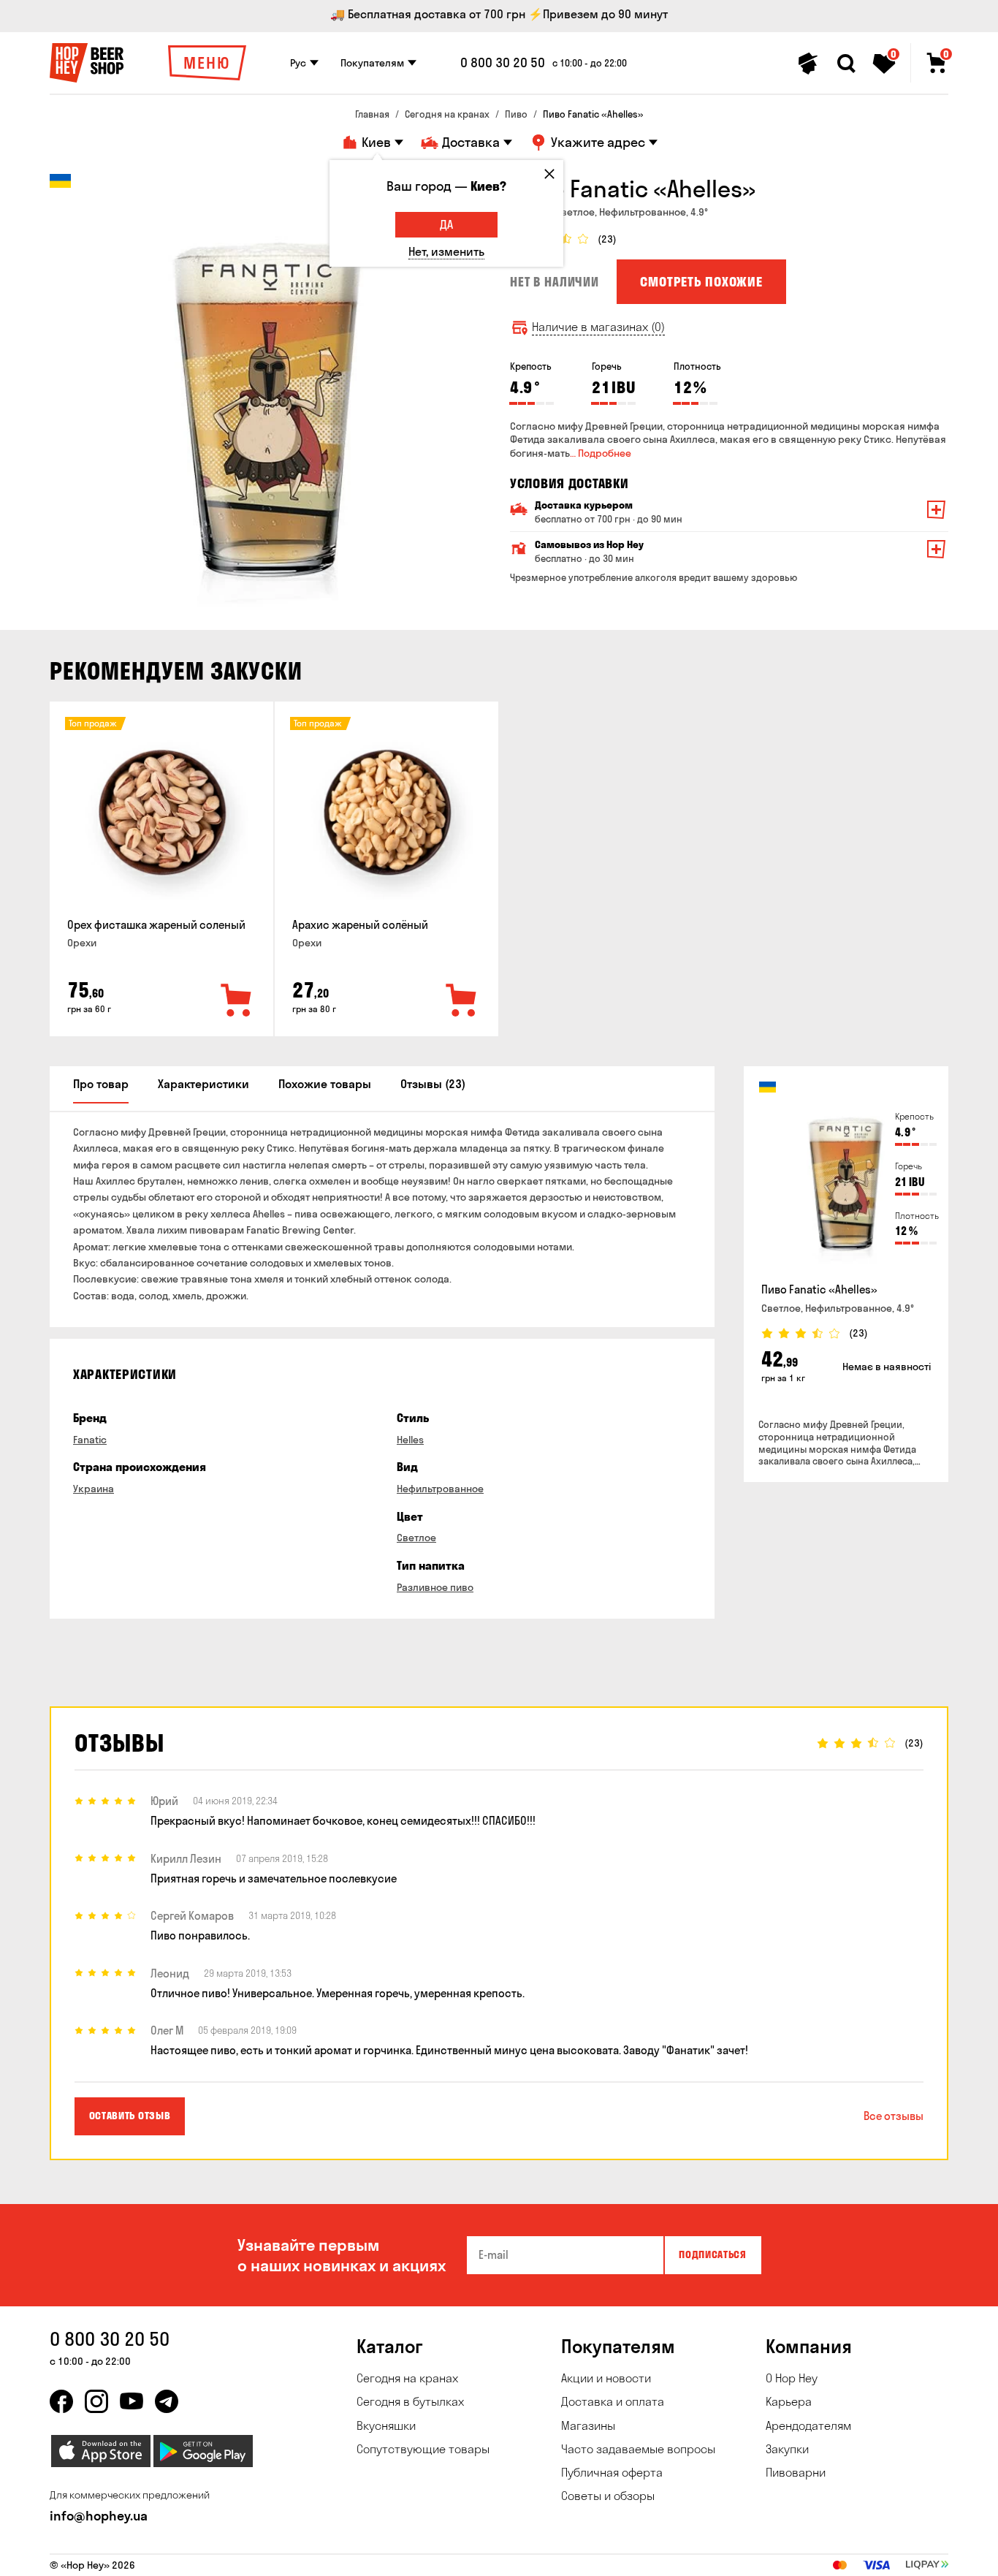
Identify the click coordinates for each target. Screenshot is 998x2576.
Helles (410, 1440)
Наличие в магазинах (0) (598, 327)
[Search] (846, 64)
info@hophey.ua (99, 2516)
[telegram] (167, 2401)
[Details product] (161, 813)
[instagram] (96, 2401)
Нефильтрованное (440, 1489)
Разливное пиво (435, 1587)
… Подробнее (601, 453)
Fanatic (90, 1440)
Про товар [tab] (101, 1084)
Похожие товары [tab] (325, 1084)
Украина (94, 1489)
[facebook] (61, 2401)
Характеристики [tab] (203, 1084)
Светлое (416, 1538)
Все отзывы (894, 2116)
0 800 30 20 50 (503, 63)
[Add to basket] (237, 1001)
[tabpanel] (269, 393)
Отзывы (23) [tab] (433, 1084)
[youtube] (132, 2401)
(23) (607, 239)
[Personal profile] (808, 64)
